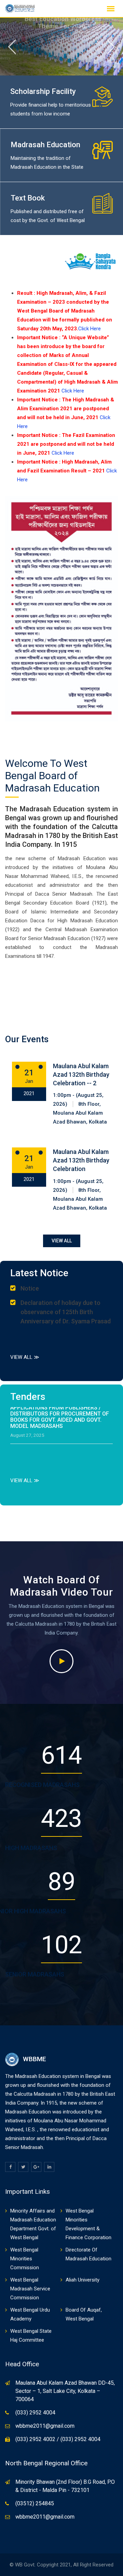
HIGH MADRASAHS (31, 1848)
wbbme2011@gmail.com (45, 2426)
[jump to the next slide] (111, 47)
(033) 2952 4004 (35, 2413)
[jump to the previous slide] (12, 47)
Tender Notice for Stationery (58, 1442)
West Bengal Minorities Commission (25, 2259)
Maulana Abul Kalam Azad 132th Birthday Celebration (81, 1160)
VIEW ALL (62, 1241)
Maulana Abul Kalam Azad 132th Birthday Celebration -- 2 (81, 1075)
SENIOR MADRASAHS (35, 1974)
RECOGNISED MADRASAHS (42, 1785)
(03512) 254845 (35, 2503)
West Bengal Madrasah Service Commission (30, 2289)
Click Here (90, 329)
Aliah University (83, 2280)
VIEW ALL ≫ (25, 1357)
